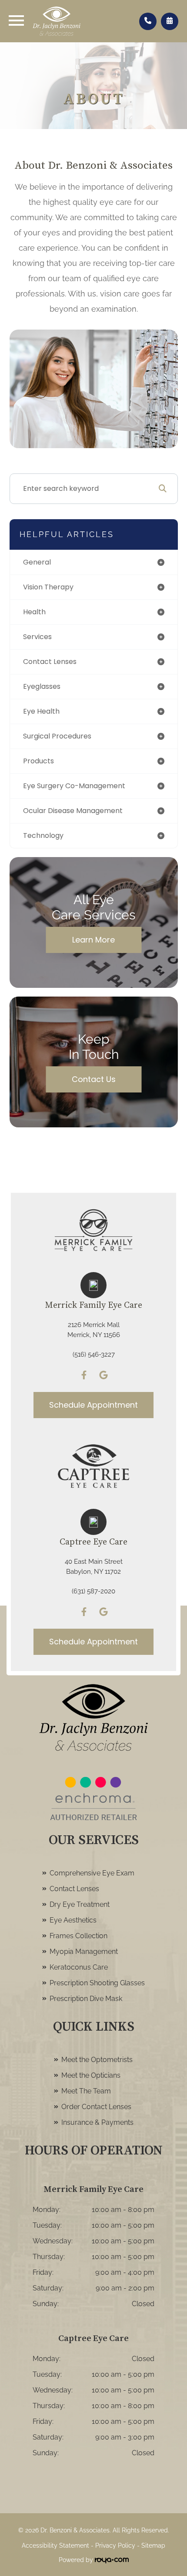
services (37, 637)
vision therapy (48, 587)
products (38, 761)
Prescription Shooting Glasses (97, 1983)
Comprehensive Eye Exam (92, 1873)
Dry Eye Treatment (80, 1904)
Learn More (93, 940)
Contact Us (94, 1079)
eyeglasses (42, 686)
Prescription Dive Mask (86, 1999)
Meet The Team (86, 2091)
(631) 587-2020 (93, 1591)
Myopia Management (84, 1952)
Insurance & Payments (97, 2122)
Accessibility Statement (55, 2545)
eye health (41, 711)
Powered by (77, 2560)
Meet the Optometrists (97, 2060)
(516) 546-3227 (94, 1354)
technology (43, 835)
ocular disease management (73, 811)
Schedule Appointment (93, 1405)
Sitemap (153, 2545)
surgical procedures (57, 736)
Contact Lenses (74, 1889)
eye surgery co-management (74, 786)
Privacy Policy (115, 2545)
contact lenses (50, 662)
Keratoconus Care (79, 1967)
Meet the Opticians (91, 2075)
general (37, 562)
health (34, 612)
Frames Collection (78, 1936)
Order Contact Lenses (96, 2107)
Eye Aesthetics (73, 1920)
